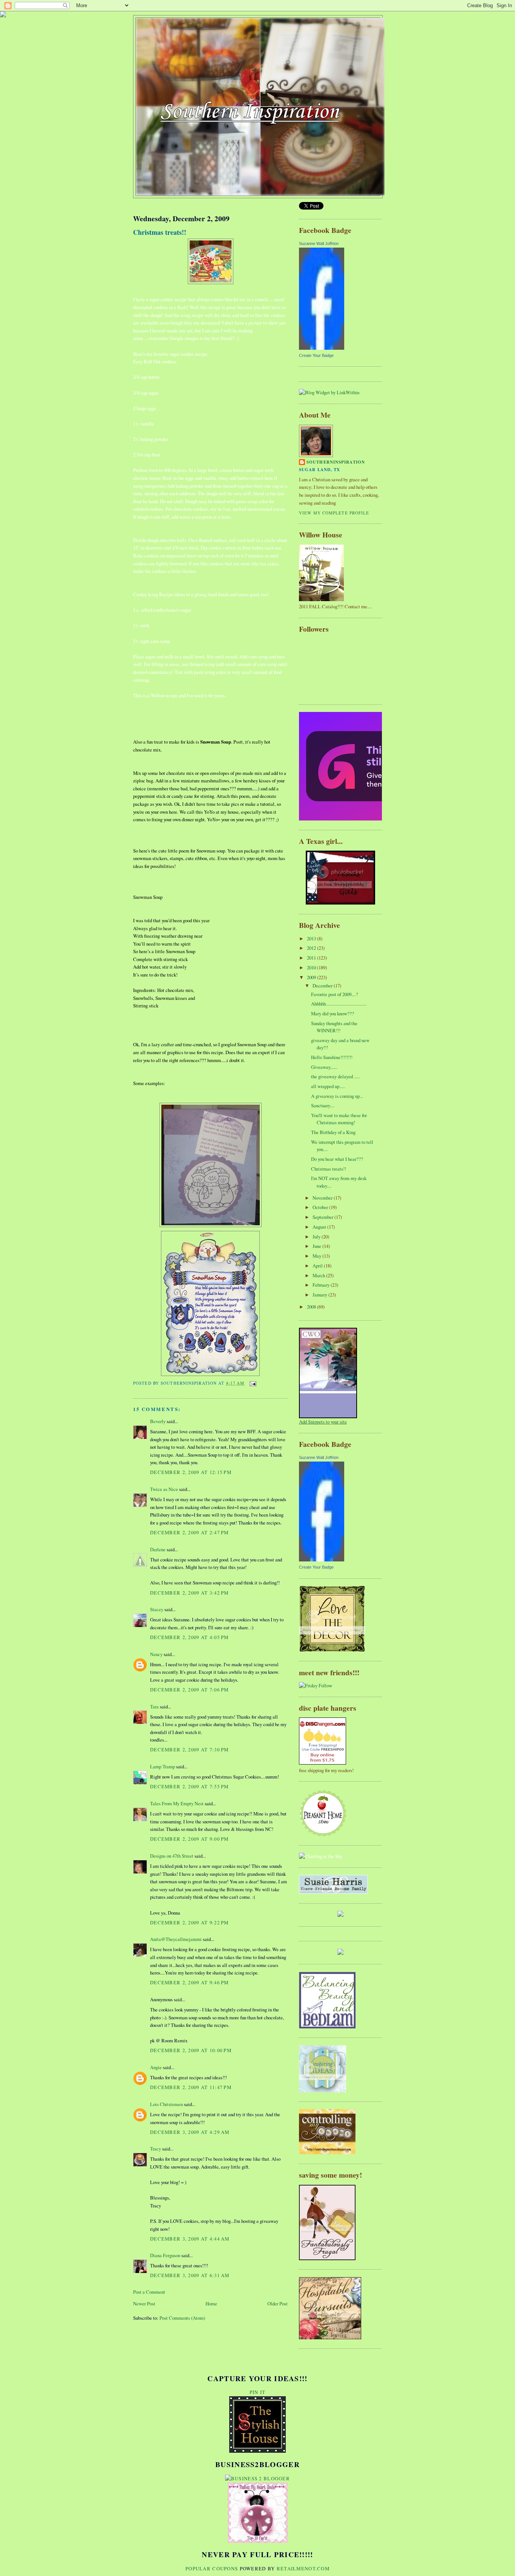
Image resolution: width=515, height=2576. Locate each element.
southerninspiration (336, 462)
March (319, 1275)
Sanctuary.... (323, 1105)
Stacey (157, 1609)
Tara (154, 1707)
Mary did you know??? (333, 1013)
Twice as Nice (164, 1489)
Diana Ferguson (165, 2255)
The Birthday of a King (333, 1132)
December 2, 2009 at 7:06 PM (189, 1690)
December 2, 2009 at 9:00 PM (189, 1839)
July (317, 1237)
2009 (312, 977)
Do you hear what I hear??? (337, 1159)
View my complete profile (334, 513)
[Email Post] (252, 1383)
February (322, 1285)
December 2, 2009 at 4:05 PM (189, 1637)
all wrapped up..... (328, 1086)
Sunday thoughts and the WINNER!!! (334, 1027)
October (321, 1207)
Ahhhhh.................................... (339, 1004)
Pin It (258, 2392)
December (323, 986)
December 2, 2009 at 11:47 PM (191, 2087)
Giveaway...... (324, 1067)
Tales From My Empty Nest (177, 1803)
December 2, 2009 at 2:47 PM (189, 1532)
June (317, 1246)
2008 (312, 1307)
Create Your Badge (316, 355)
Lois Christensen (166, 2104)
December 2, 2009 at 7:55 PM (189, 1786)
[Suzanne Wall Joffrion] (322, 348)
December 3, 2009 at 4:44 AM (190, 2239)
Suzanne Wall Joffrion (319, 243)
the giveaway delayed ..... (335, 1076)
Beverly (158, 1421)
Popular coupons (212, 2568)
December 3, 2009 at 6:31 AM (190, 2275)
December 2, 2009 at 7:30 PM (189, 1749)
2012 (312, 948)
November (323, 1198)
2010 (312, 967)
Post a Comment (149, 2292)
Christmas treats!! (160, 232)
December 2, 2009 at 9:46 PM (189, 1982)
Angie (156, 2067)
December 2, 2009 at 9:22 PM (189, 1922)
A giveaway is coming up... (337, 1096)
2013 (312, 938)
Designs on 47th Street (172, 1856)
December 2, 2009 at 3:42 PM (189, 1593)
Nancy (156, 1654)
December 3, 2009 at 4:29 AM (190, 2132)
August (320, 1227)
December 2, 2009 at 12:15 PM (191, 1472)
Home (211, 2304)
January (320, 1295)
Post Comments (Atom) (182, 2318)
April (318, 1266)
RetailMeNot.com (303, 2568)
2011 (312, 958)
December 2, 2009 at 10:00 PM (191, 2050)
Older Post (277, 2304)
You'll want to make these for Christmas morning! (339, 1119)
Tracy (156, 2149)
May (317, 1256)
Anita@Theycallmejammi (176, 1939)
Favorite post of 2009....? (335, 994)
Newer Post (144, 2304)
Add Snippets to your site (323, 1422)
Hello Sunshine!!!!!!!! (332, 1057)
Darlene (158, 1549)
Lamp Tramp (162, 1766)
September (323, 1217)
